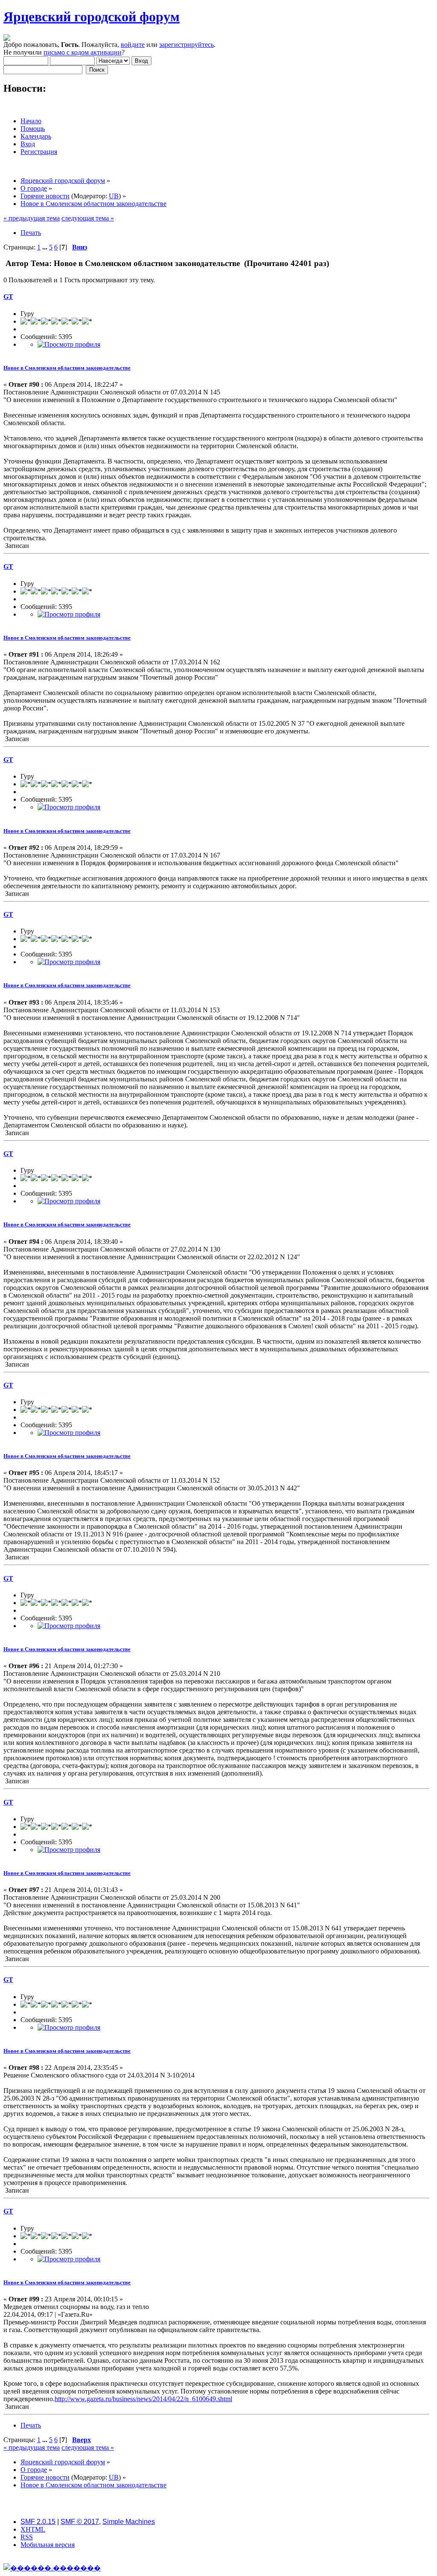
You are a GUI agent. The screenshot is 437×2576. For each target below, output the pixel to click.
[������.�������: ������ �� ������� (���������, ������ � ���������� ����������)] (52, 2568)
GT (8, 297)
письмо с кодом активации (83, 52)
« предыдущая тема (32, 218)
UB (114, 196)
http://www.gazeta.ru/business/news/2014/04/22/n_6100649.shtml (143, 2399)
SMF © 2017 (80, 2522)
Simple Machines (129, 2522)
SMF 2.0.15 (38, 2522)
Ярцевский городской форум (92, 17)
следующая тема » (88, 218)
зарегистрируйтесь (186, 45)
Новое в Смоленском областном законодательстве (67, 368)
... (46, 247)
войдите (133, 45)
